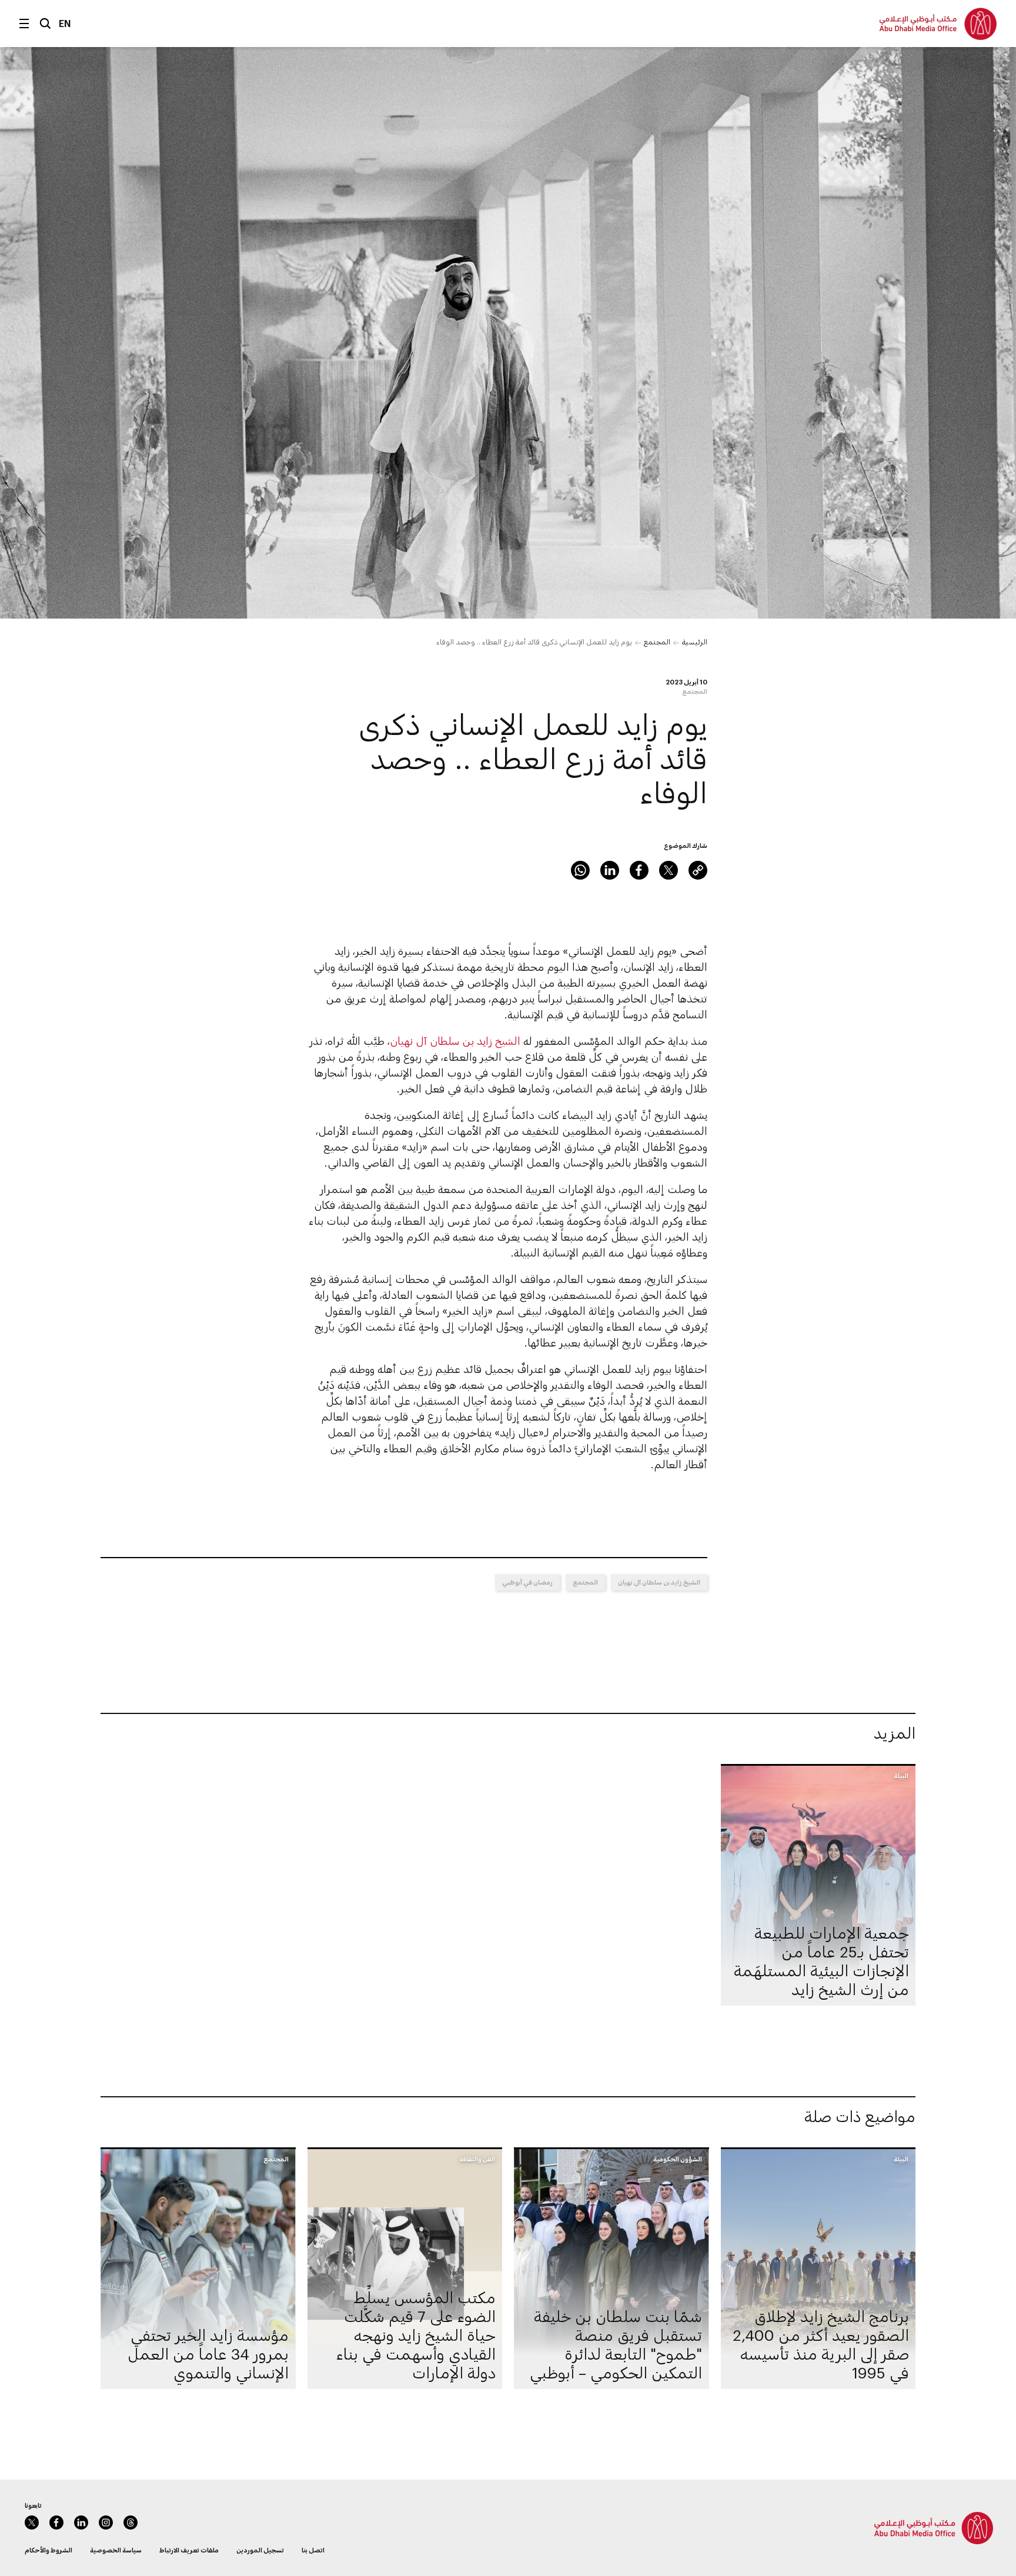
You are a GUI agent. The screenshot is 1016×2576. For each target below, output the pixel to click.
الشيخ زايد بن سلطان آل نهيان (455, 1041)
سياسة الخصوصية (116, 2550)
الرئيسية (695, 642)
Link (698, 870)
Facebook (639, 870)
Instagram (106, 2522)
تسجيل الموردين (260, 2550)
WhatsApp (580, 870)
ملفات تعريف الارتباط (189, 2550)
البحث (45, 24)
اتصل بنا (313, 2550)
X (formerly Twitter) (669, 870)
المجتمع (657, 642)
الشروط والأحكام (49, 2550)
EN (65, 23)
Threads (131, 2522)
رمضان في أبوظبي (527, 1582)
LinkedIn (610, 870)
